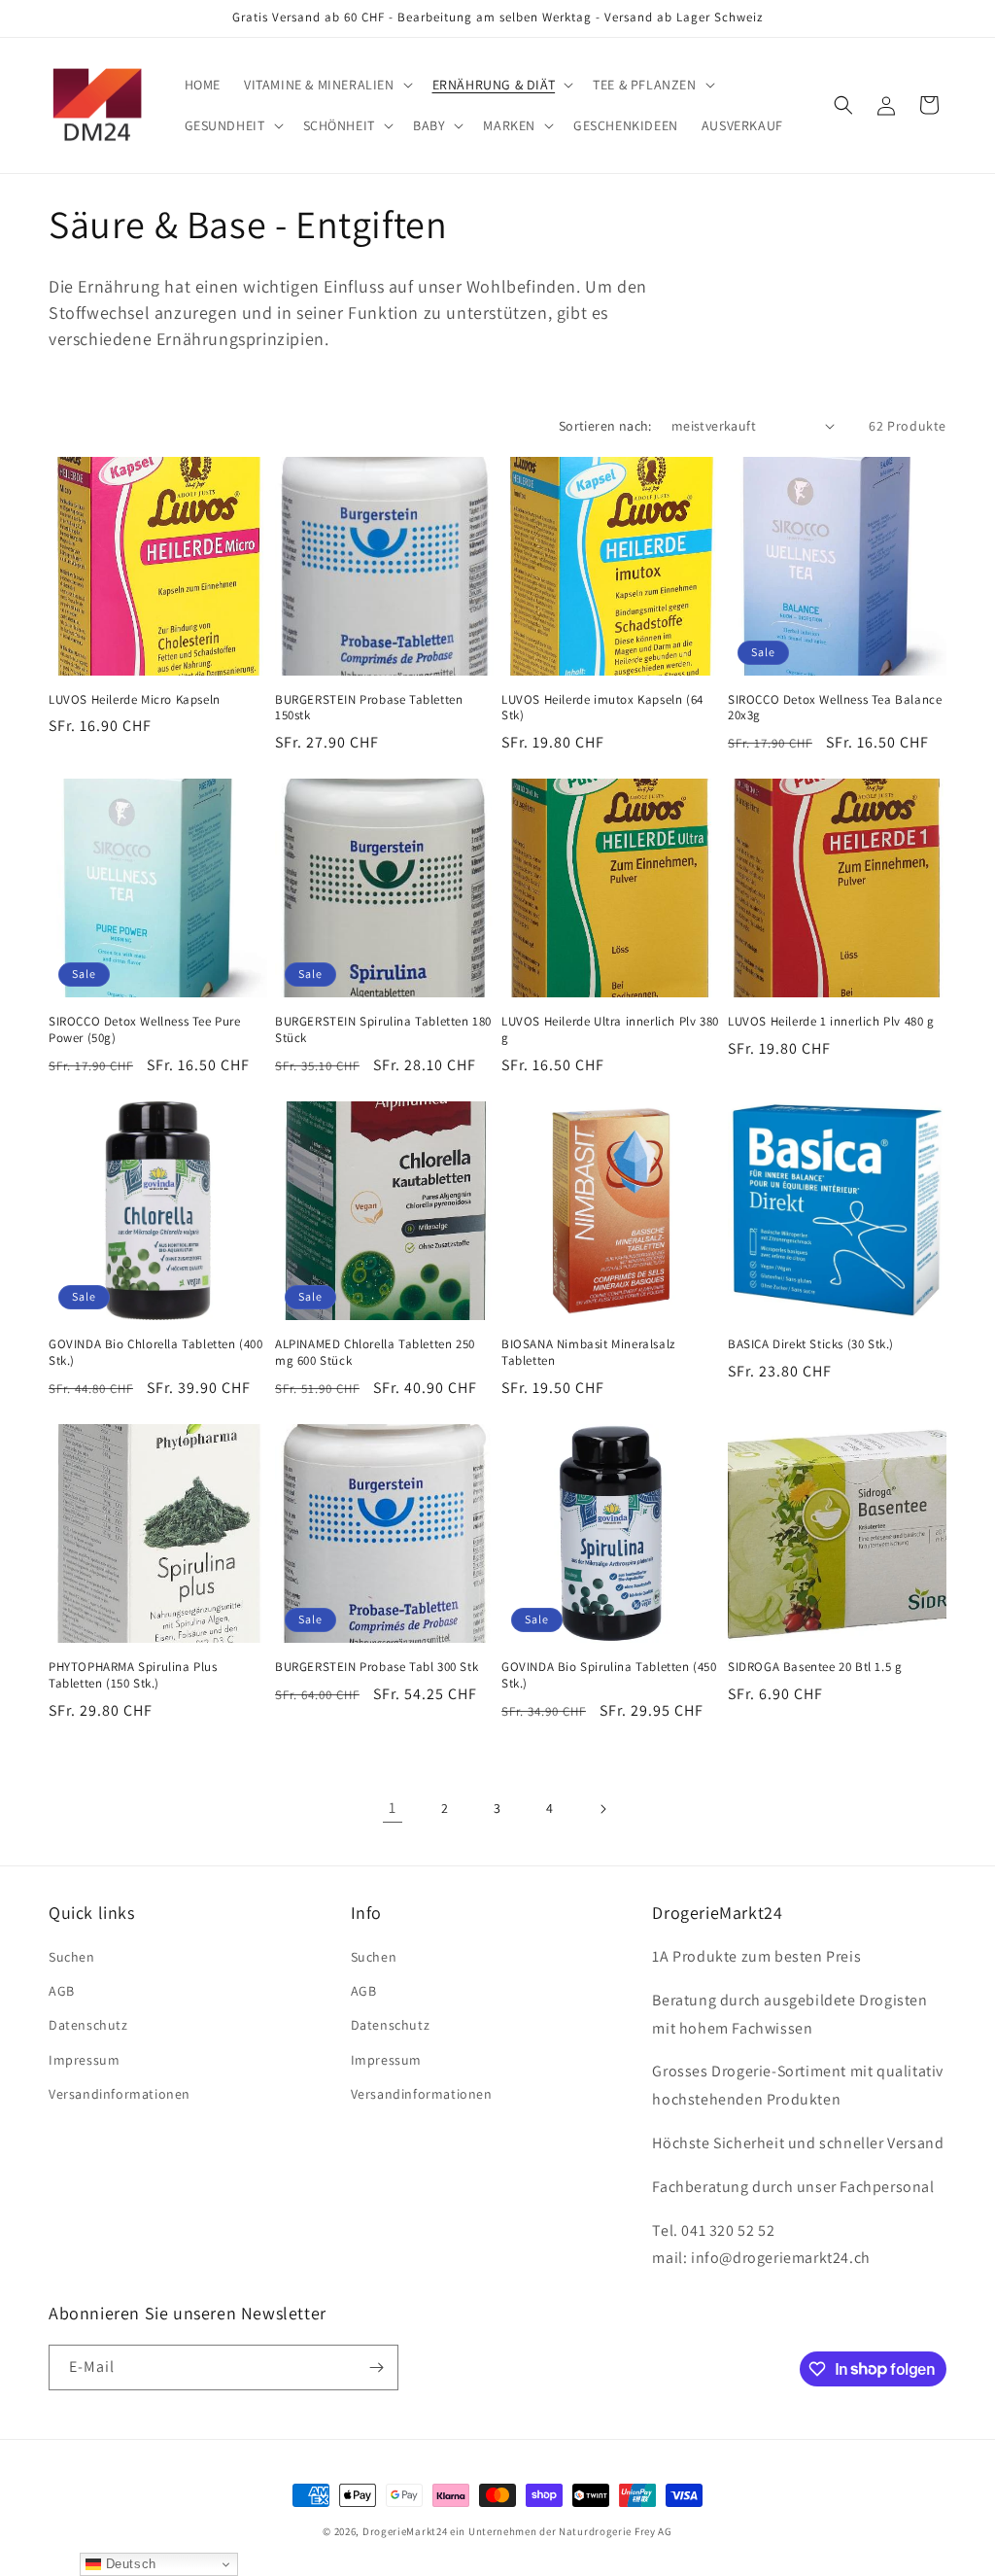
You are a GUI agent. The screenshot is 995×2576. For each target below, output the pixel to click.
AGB (62, 1991)
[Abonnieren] (376, 2367)
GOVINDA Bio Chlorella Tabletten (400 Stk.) (156, 1353)
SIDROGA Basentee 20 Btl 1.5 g (815, 1667)
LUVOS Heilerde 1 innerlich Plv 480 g (831, 1022)
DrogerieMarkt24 (405, 2531)
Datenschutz (88, 2025)
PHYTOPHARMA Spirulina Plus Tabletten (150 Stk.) (133, 1675)
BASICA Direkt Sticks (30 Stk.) (811, 1344)
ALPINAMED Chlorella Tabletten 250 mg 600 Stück (375, 1353)
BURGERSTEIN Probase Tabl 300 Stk (377, 1667)
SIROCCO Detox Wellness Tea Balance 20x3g (835, 708)
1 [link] (393, 1808)
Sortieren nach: (605, 426)
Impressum (84, 2060)
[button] (326, 85)
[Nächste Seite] (602, 1809)
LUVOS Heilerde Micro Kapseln (135, 700)
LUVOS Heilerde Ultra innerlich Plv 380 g (610, 1030)
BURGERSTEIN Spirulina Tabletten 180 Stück (383, 1030)
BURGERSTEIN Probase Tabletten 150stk (369, 708)
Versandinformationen (120, 2094)
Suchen (72, 1957)
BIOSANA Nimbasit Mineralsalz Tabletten (588, 1353)
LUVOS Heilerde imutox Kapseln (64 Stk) (602, 708)
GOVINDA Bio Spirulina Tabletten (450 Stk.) (609, 1675)
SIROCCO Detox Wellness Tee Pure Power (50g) (145, 1030)
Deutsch (129, 2564)
